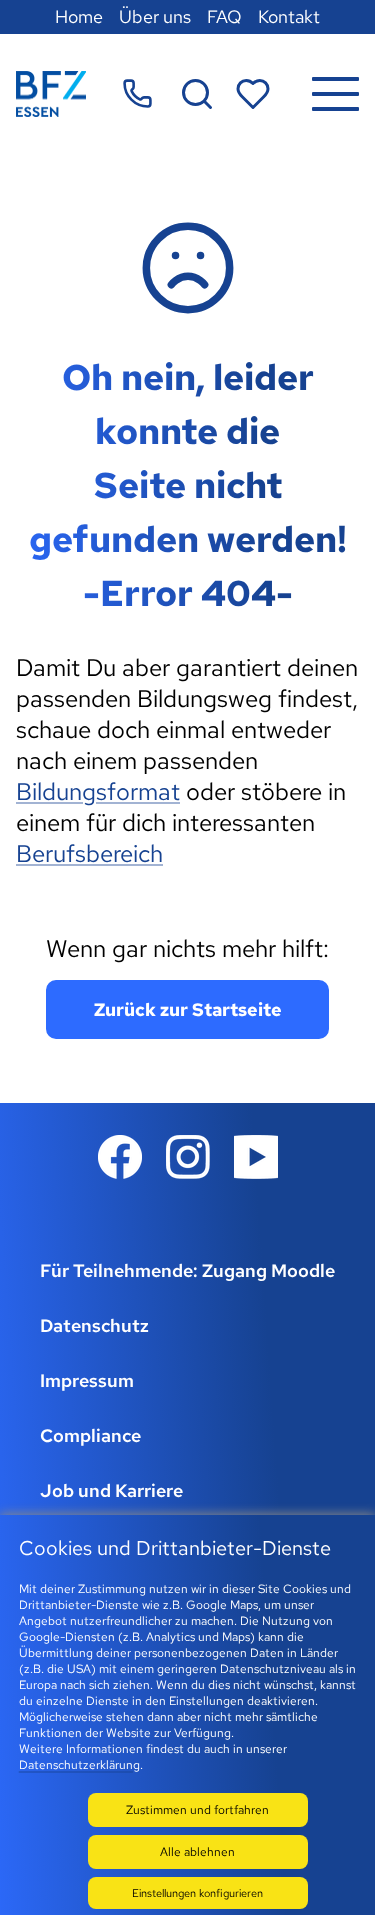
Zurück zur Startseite (188, 1009)
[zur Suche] (197, 94)
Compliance (90, 1435)
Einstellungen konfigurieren (197, 1893)
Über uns (155, 16)
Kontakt (289, 16)
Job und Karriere (111, 1490)
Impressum (87, 1380)
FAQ (224, 16)
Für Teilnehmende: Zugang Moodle (187, 1270)
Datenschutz (94, 1325)
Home (79, 16)
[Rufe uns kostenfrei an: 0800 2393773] (137, 93)
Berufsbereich (89, 853)
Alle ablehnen (197, 1852)
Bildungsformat (98, 791)
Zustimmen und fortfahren (197, 1810)
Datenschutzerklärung (79, 1765)
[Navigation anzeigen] (335, 94)
